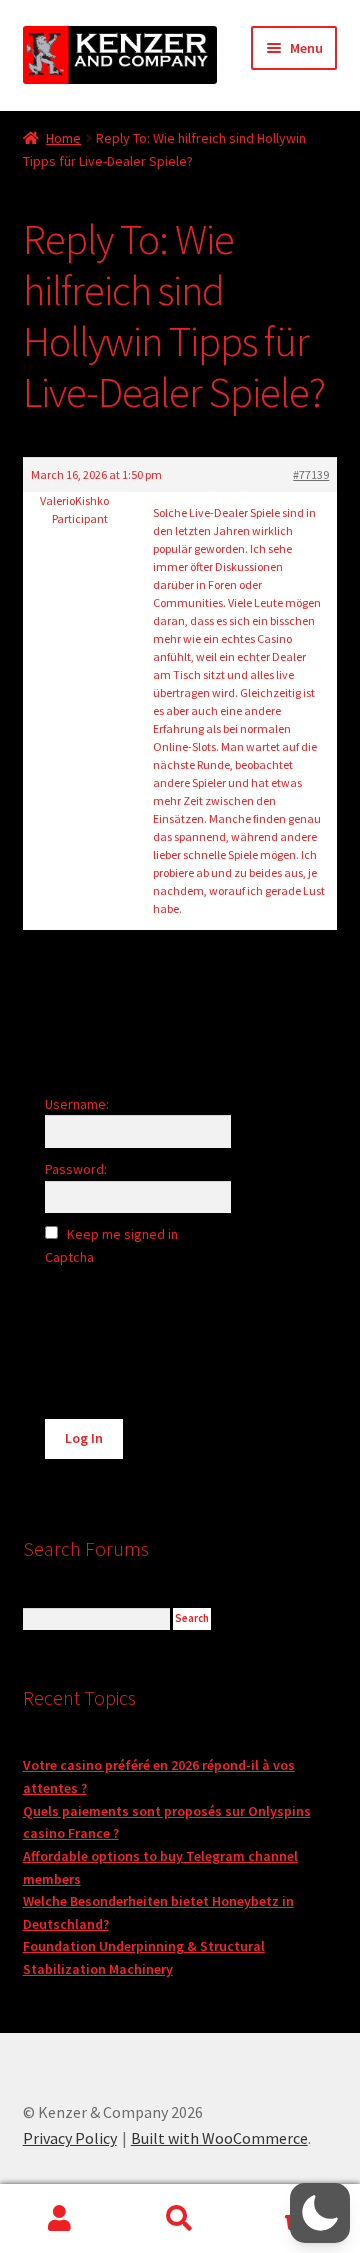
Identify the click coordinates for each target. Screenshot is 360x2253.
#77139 (311, 474)
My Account (60, 2219)
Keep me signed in (122, 1234)
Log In (84, 1438)
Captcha (71, 1257)
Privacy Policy (70, 2138)
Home (63, 138)
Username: (77, 1104)
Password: (76, 1169)
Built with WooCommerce (219, 2138)
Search (180, 2219)
